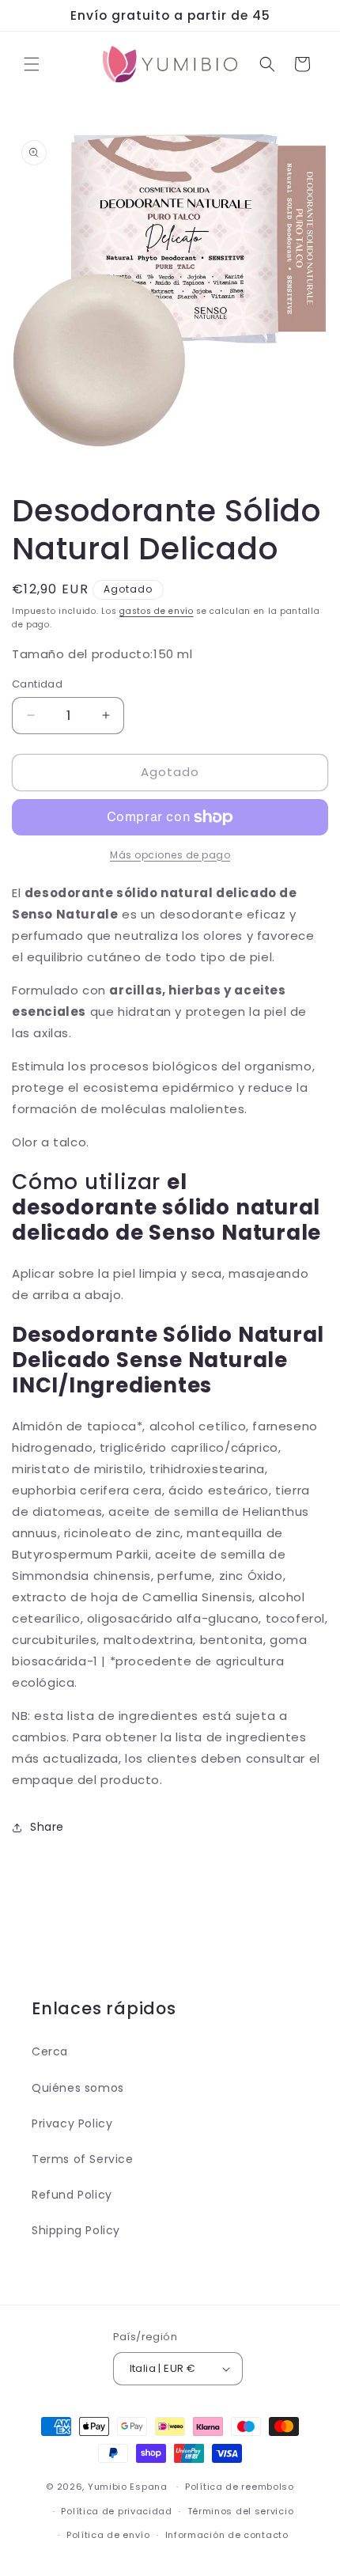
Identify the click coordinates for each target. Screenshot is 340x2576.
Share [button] (47, 1827)
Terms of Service (83, 2159)
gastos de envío (157, 611)
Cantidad (37, 684)
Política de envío (108, 2535)
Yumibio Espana (128, 2487)
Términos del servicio (241, 2511)
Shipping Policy (76, 2230)
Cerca (50, 2051)
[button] (32, 64)
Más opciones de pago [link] (170, 855)
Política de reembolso (240, 2487)
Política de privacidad (116, 2511)
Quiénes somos (78, 2088)
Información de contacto (227, 2535)
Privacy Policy (72, 2123)
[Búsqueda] (267, 64)
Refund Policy (72, 2195)
